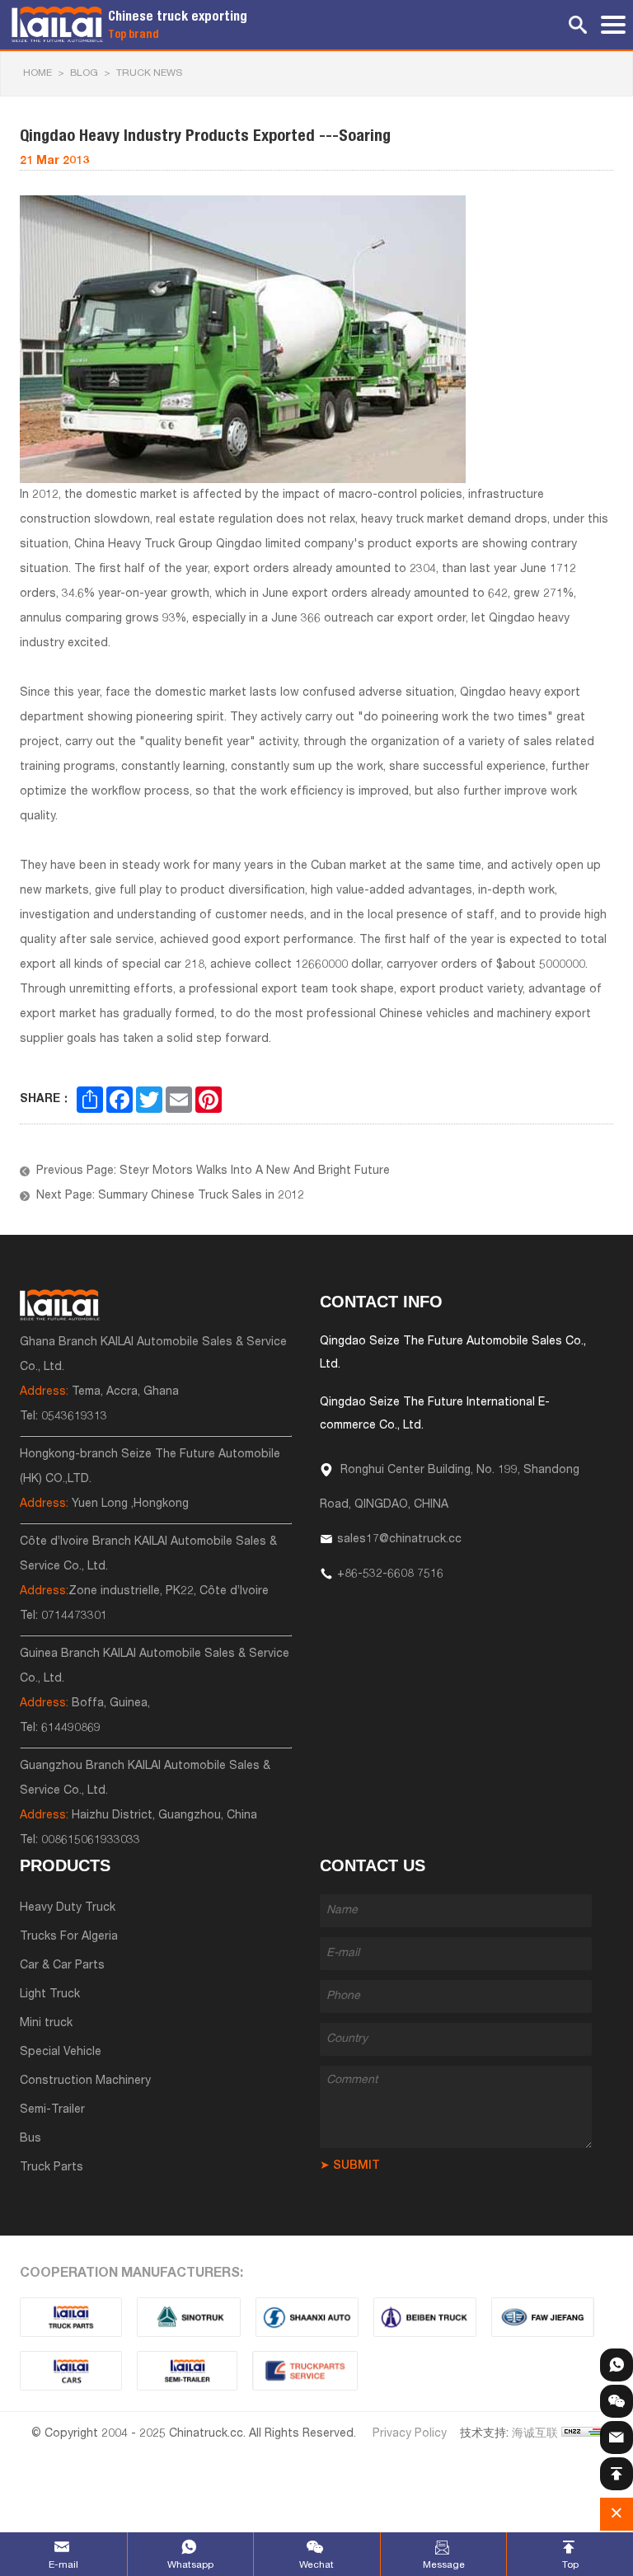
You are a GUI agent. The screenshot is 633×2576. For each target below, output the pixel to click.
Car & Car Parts (62, 1966)
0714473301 (74, 1616)
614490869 (71, 1729)
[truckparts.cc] (71, 2317)
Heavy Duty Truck (68, 1908)
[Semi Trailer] (188, 2371)
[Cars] (71, 2371)
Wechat (316, 2565)
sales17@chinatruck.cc (399, 1540)
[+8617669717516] (617, 2365)
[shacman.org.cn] (307, 2317)
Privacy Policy (410, 2434)
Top (570, 2565)
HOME (38, 73)
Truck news (149, 73)
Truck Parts (52, 2168)
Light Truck (50, 1995)
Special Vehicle (61, 2053)
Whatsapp (190, 2565)
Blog (84, 73)
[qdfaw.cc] (543, 2317)
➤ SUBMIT (350, 2166)
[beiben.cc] (425, 2317)
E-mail (63, 2565)
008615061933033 (91, 1841)
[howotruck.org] (189, 2317)
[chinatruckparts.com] (305, 2371)
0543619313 (74, 1417)
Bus (30, 2139)
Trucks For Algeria (69, 1937)
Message (444, 2565)
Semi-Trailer (52, 2110)
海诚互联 (535, 2434)
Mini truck (46, 2024)
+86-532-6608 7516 (390, 1574)
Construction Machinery (85, 2081)
